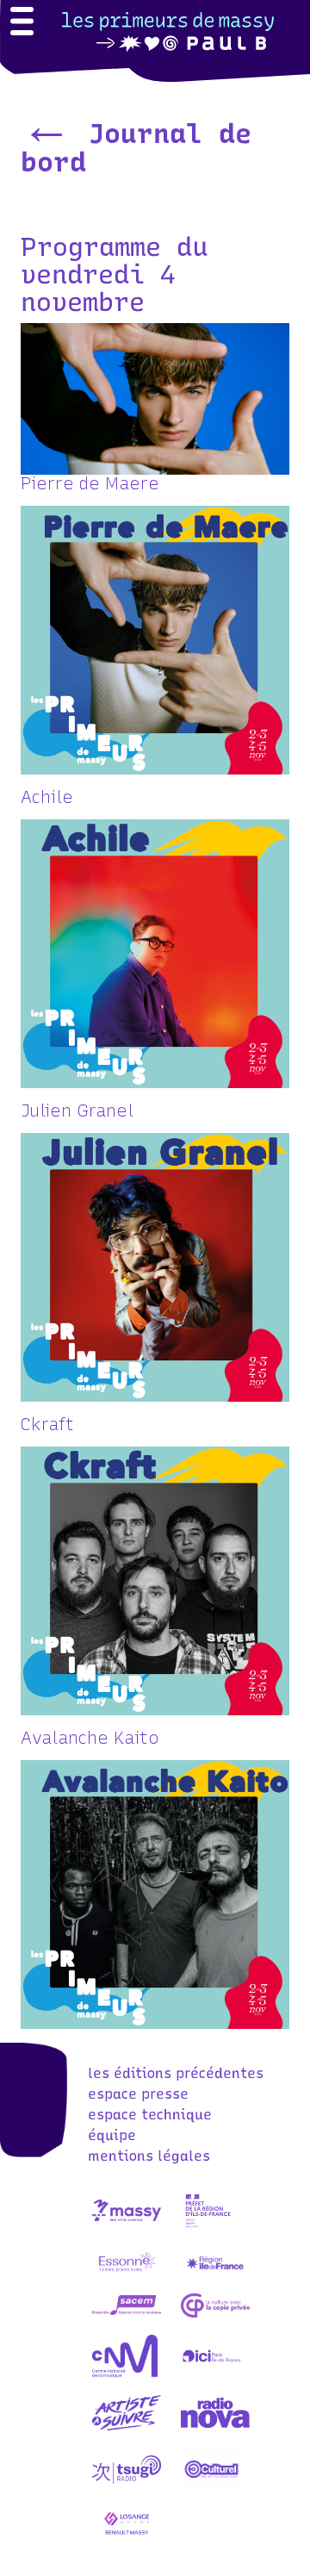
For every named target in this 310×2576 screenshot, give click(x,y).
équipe (112, 2135)
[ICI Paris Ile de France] (212, 2372)
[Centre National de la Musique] (125, 2372)
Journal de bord (136, 148)
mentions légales (149, 2156)
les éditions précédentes (176, 2073)
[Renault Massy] (127, 2542)
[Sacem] (127, 2321)
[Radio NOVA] (215, 2429)
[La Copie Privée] (215, 2321)
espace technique (150, 2115)
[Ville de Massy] (127, 2227)
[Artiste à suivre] (127, 2429)
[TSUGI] (127, 2486)
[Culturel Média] (211, 2486)
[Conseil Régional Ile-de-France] (215, 2278)
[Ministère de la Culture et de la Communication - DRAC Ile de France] (208, 2227)
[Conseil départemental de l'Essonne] (127, 2278)
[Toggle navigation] (22, 23)
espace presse (138, 2094)
